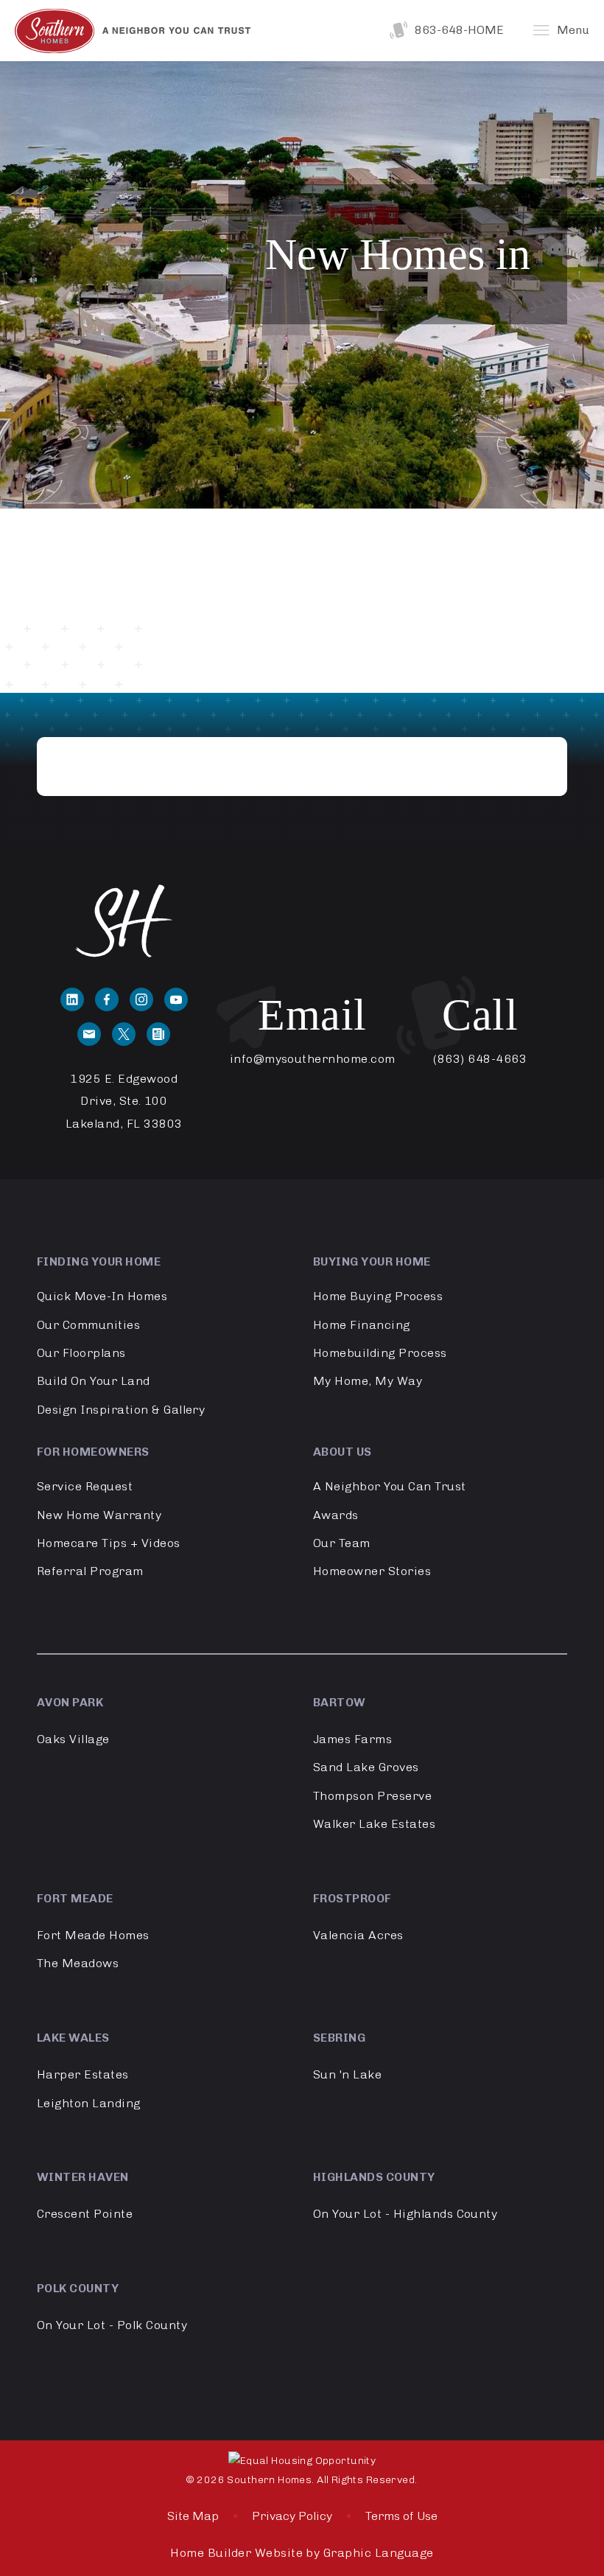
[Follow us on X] (124, 1034)
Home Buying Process (378, 1296)
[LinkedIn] (72, 999)
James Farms (352, 1739)
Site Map (193, 2516)
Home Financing (362, 1325)
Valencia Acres (358, 1935)
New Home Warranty (99, 1515)
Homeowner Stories (372, 1571)
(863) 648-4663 (480, 1059)
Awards (336, 1515)
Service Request (85, 1486)
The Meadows (78, 1963)
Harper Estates (83, 2074)
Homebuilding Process (380, 1353)
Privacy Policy (292, 2516)
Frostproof (352, 1898)
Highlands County (374, 2177)
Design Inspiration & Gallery (121, 1410)
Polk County (78, 2288)
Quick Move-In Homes (102, 1296)
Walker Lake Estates (374, 1824)
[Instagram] (141, 999)
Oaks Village (73, 1739)
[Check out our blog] (158, 1034)
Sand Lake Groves (366, 1767)
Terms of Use (401, 2516)
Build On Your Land (94, 1381)
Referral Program (90, 1571)
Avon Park (70, 1702)
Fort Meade (75, 1898)
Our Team (342, 1543)
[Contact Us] (89, 1034)
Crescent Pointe (85, 2214)
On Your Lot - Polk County (112, 2325)
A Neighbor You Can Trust (390, 1486)
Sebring (339, 2038)
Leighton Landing (89, 2103)
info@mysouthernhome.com (313, 1059)
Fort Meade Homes (93, 1935)
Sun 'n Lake (347, 2074)
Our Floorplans (81, 1353)
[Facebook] (107, 999)
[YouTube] (176, 999)
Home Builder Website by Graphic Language (302, 2553)
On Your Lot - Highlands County (405, 2214)
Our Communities (88, 1325)
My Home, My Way (368, 1381)
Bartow (340, 1702)
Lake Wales (73, 2038)
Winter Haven (83, 2177)
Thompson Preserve (372, 1796)
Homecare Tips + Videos (109, 1543)
